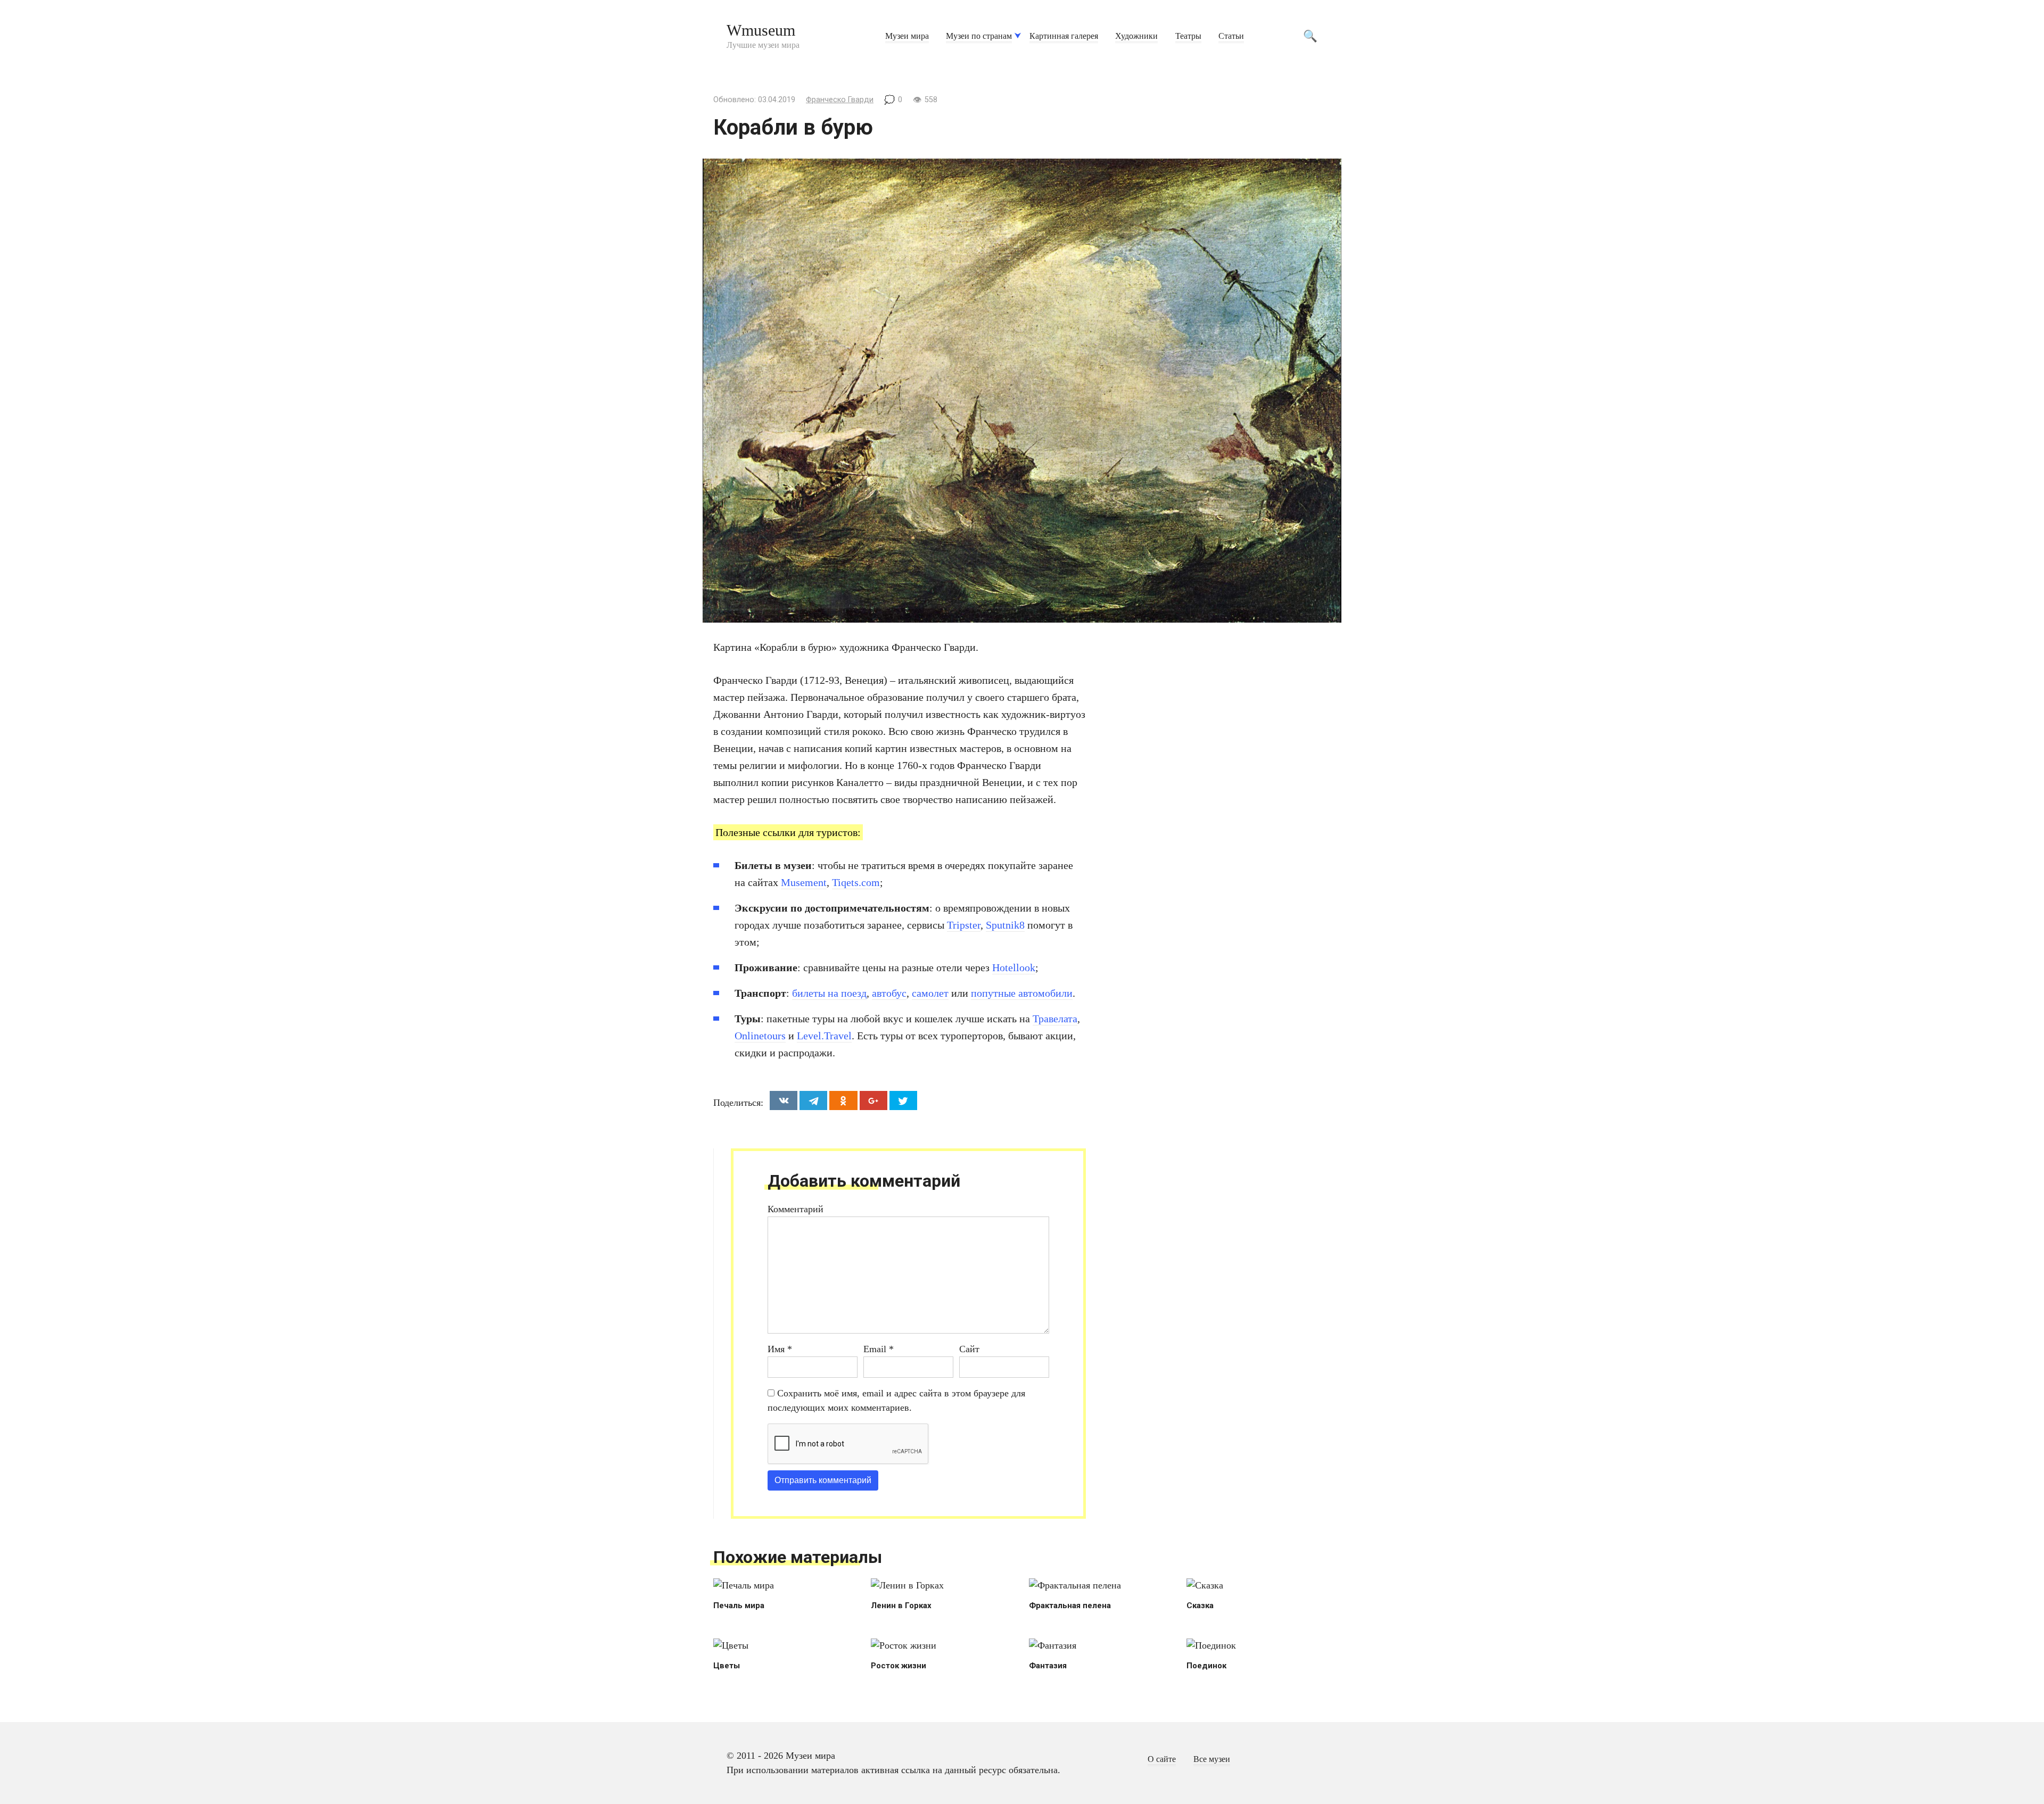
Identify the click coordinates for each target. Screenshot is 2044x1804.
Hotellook (1014, 967)
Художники (1136, 36)
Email (879, 1349)
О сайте (1162, 1759)
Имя (780, 1349)
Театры (1188, 36)
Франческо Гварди (840, 100)
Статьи (1231, 36)
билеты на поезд (829, 993)
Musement (804, 882)
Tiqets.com (856, 882)
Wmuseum (761, 30)
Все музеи (1212, 1759)
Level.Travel (824, 1036)
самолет (930, 993)
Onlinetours (760, 1036)
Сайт (969, 1349)
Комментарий (796, 1209)
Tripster (964, 925)
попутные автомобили (1022, 993)
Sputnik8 (1005, 925)
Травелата (1055, 1019)
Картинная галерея (1064, 36)
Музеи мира (907, 36)
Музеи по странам (979, 36)
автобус (889, 993)
